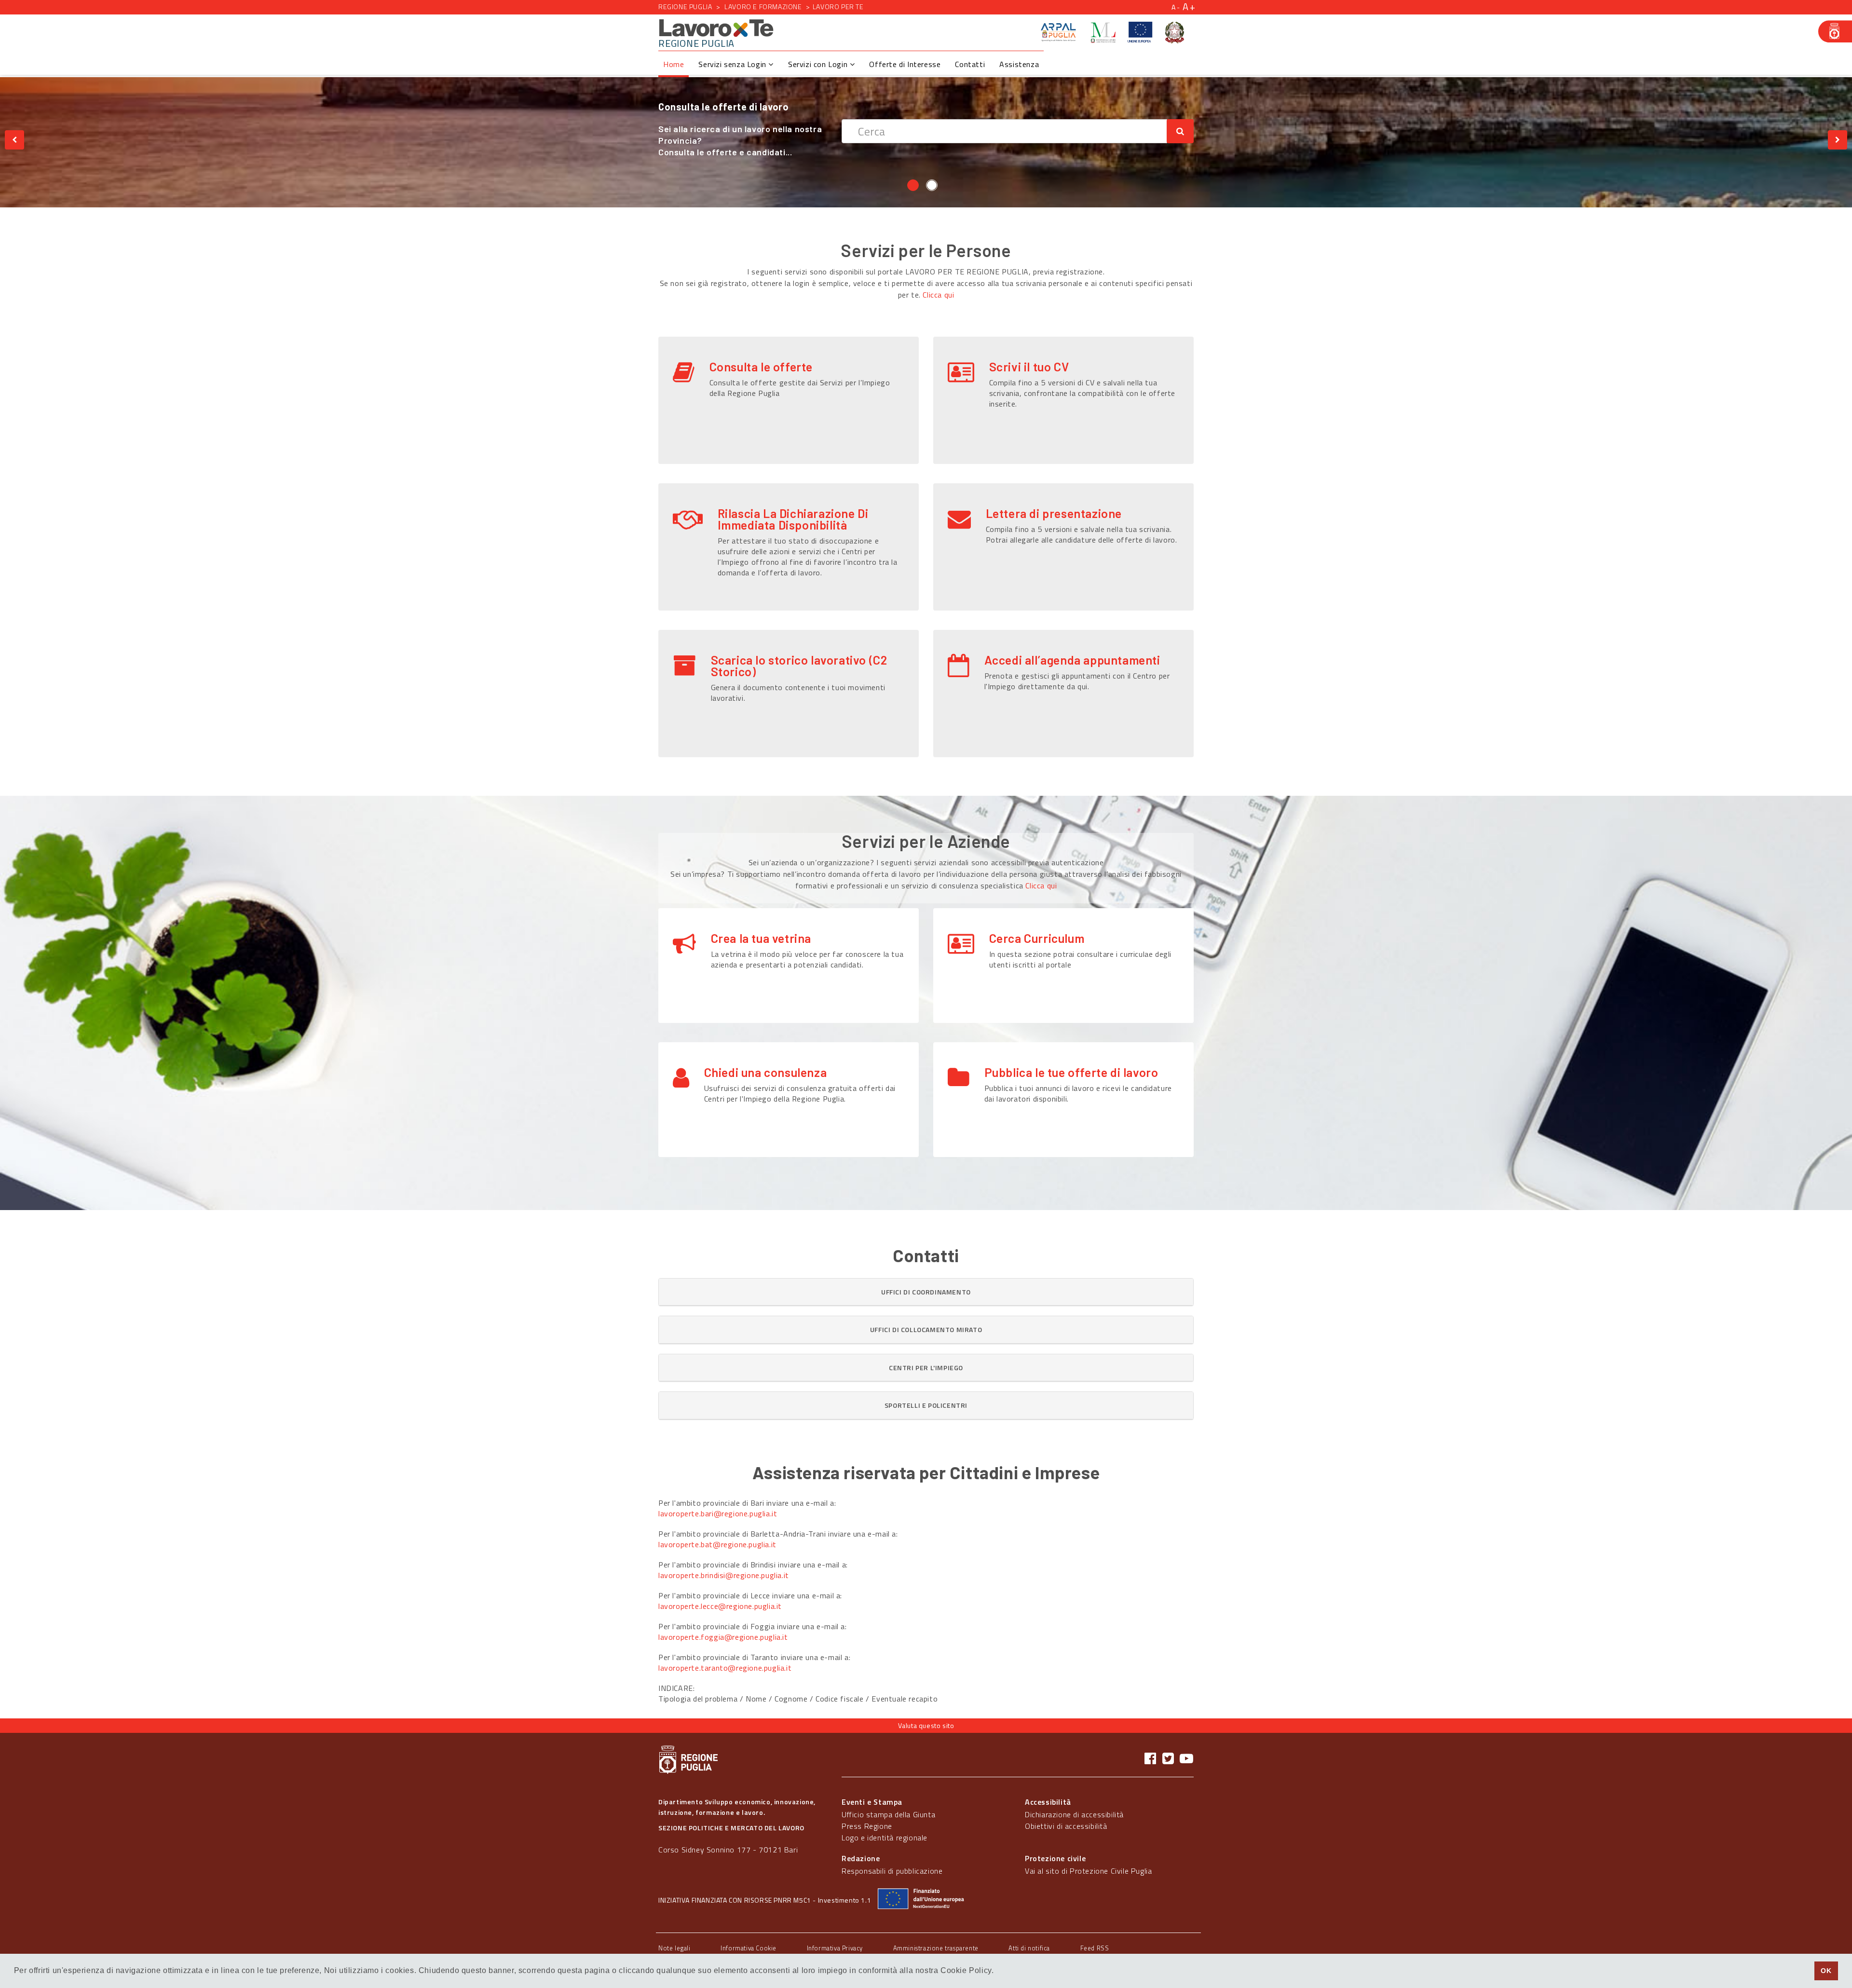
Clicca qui (938, 295)
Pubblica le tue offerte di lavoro (1071, 1072)
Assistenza (1019, 64)
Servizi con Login (819, 64)
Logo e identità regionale (885, 1838)
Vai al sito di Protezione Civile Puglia (1088, 1871)
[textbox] (1004, 119)
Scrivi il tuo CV (1029, 367)
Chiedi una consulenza (766, 1072)
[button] (926, 1292)
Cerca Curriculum (1037, 938)
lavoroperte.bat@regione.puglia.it (717, 1544)
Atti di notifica (1029, 1948)
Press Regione (867, 1826)
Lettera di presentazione (1054, 513)
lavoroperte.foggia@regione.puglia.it (723, 1637)
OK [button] (1826, 1971)
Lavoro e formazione (763, 7)
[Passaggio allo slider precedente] (14, 140)
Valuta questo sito (926, 1725)
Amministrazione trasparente (936, 1948)
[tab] (926, 1292)
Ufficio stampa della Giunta (888, 1814)
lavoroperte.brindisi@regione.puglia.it (724, 1575)
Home (674, 64)
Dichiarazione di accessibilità (1074, 1814)
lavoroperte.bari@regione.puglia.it (718, 1513)
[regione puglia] (1835, 31)
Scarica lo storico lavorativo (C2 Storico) (799, 666)
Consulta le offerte (761, 367)
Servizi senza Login (733, 64)
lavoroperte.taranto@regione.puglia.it (725, 1668)
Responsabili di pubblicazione (892, 1871)
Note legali (674, 1948)
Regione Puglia (685, 7)
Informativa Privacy (835, 1948)
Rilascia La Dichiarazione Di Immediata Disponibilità (793, 519)
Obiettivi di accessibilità (1066, 1826)
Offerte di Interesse (905, 64)
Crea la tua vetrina (761, 938)
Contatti (970, 64)
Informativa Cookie (749, 1948)
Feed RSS (1095, 1948)
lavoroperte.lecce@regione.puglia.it (720, 1606)
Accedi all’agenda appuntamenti (1072, 660)
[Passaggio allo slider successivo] (1838, 140)
